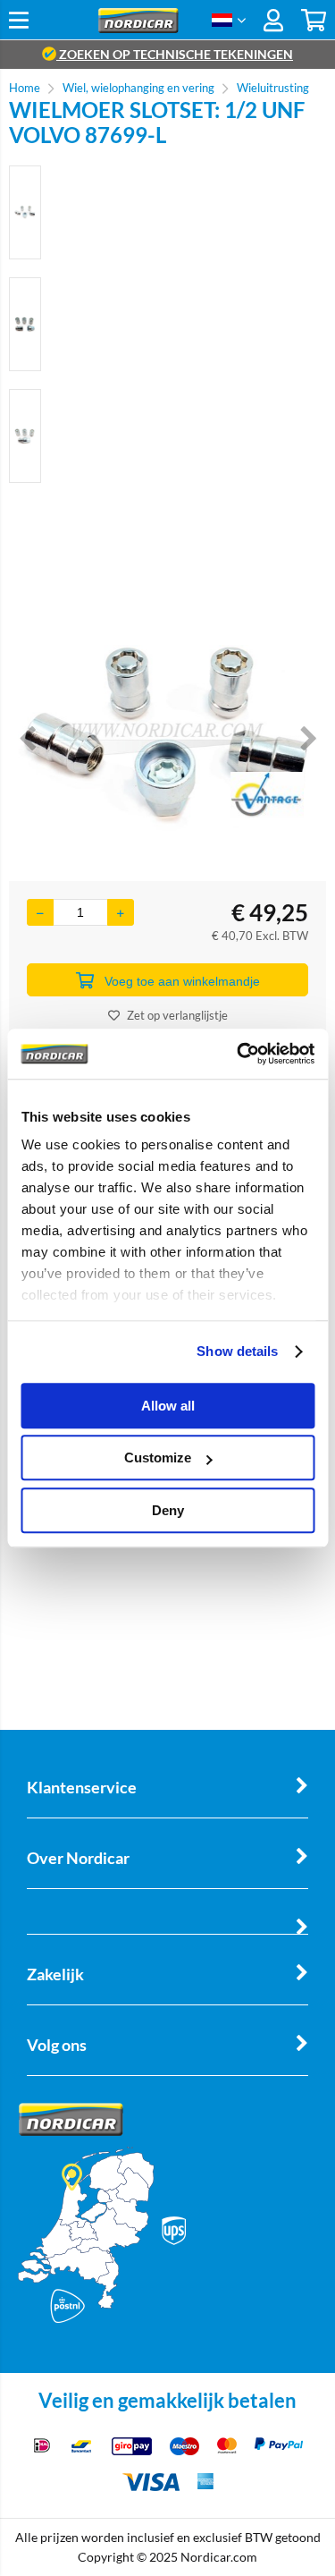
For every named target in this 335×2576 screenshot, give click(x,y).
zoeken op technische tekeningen (175, 54)
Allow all (168, 1406)
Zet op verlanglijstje (177, 1015)
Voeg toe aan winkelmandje (182, 981)
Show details (237, 1351)
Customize (158, 1457)
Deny (168, 1510)
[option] (25, 212)
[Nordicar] (138, 28)
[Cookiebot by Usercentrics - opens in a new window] (239, 1054)
